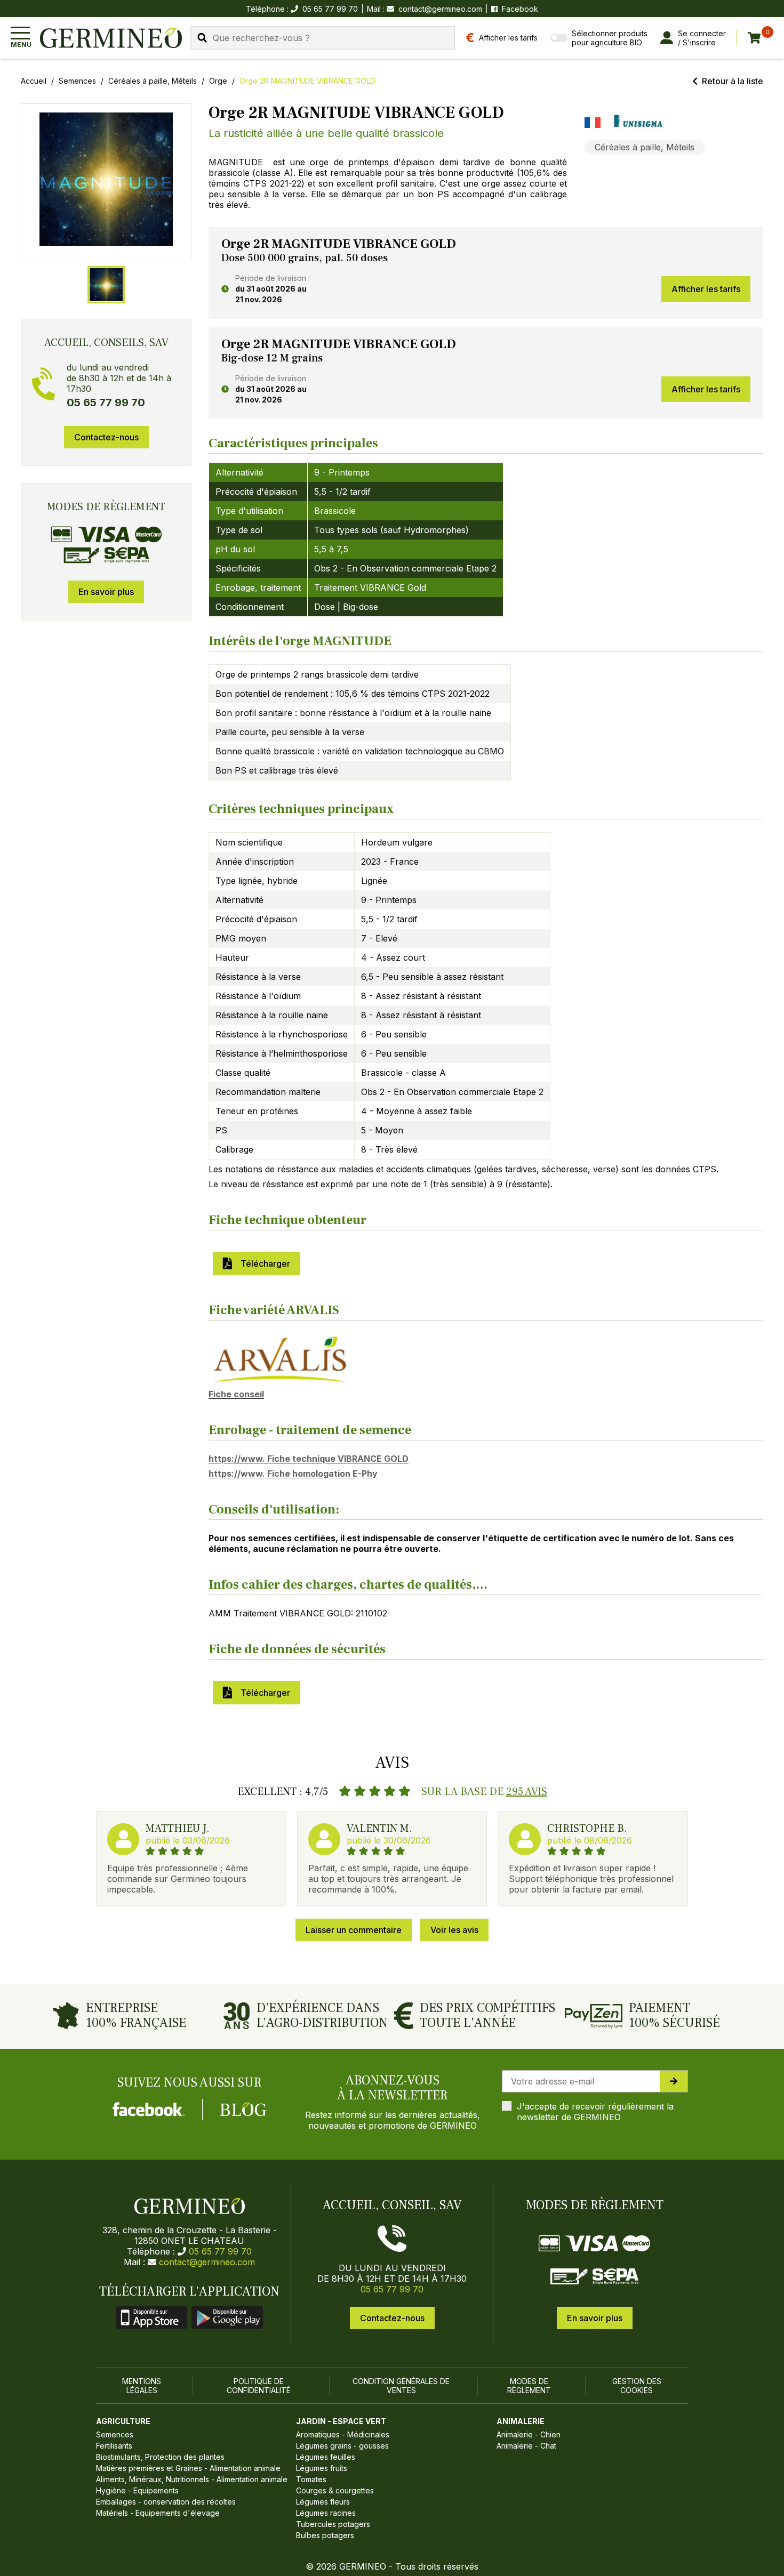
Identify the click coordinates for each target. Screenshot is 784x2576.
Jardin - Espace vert (341, 2421)
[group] (106, 182)
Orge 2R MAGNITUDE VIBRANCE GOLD (307, 81)
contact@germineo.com (440, 9)
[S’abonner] (674, 2081)
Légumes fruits (322, 2468)
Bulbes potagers (325, 2535)
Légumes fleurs (323, 2502)
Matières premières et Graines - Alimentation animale (188, 2468)
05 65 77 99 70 (220, 2251)
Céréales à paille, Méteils (153, 81)
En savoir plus (106, 592)
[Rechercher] (202, 38)
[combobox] (323, 38)
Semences (77, 81)
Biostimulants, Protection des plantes (160, 2457)
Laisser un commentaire (354, 1930)
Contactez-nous (106, 437)
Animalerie (521, 2421)
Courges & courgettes (335, 2490)
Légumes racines (326, 2513)
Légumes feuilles (326, 2457)
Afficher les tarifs (706, 289)
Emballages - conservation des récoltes (166, 2502)
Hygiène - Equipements (137, 2490)
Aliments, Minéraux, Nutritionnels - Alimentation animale (192, 2479)
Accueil (34, 81)
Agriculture (123, 2421)
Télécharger (263, 1263)
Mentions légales (142, 2386)
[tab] (106, 285)
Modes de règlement (529, 2386)
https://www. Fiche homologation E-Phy (293, 1474)
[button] (106, 179)
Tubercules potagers (333, 2524)
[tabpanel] (486, 273)
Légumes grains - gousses (342, 2446)
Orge (218, 81)
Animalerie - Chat (526, 2446)
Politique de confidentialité (259, 2386)
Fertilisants (114, 2446)
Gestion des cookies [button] (637, 2386)
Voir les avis (454, 1930)
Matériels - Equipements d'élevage (158, 2513)
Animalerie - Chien (529, 2434)
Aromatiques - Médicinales (343, 2434)
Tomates (311, 2479)
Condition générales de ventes (401, 2386)
